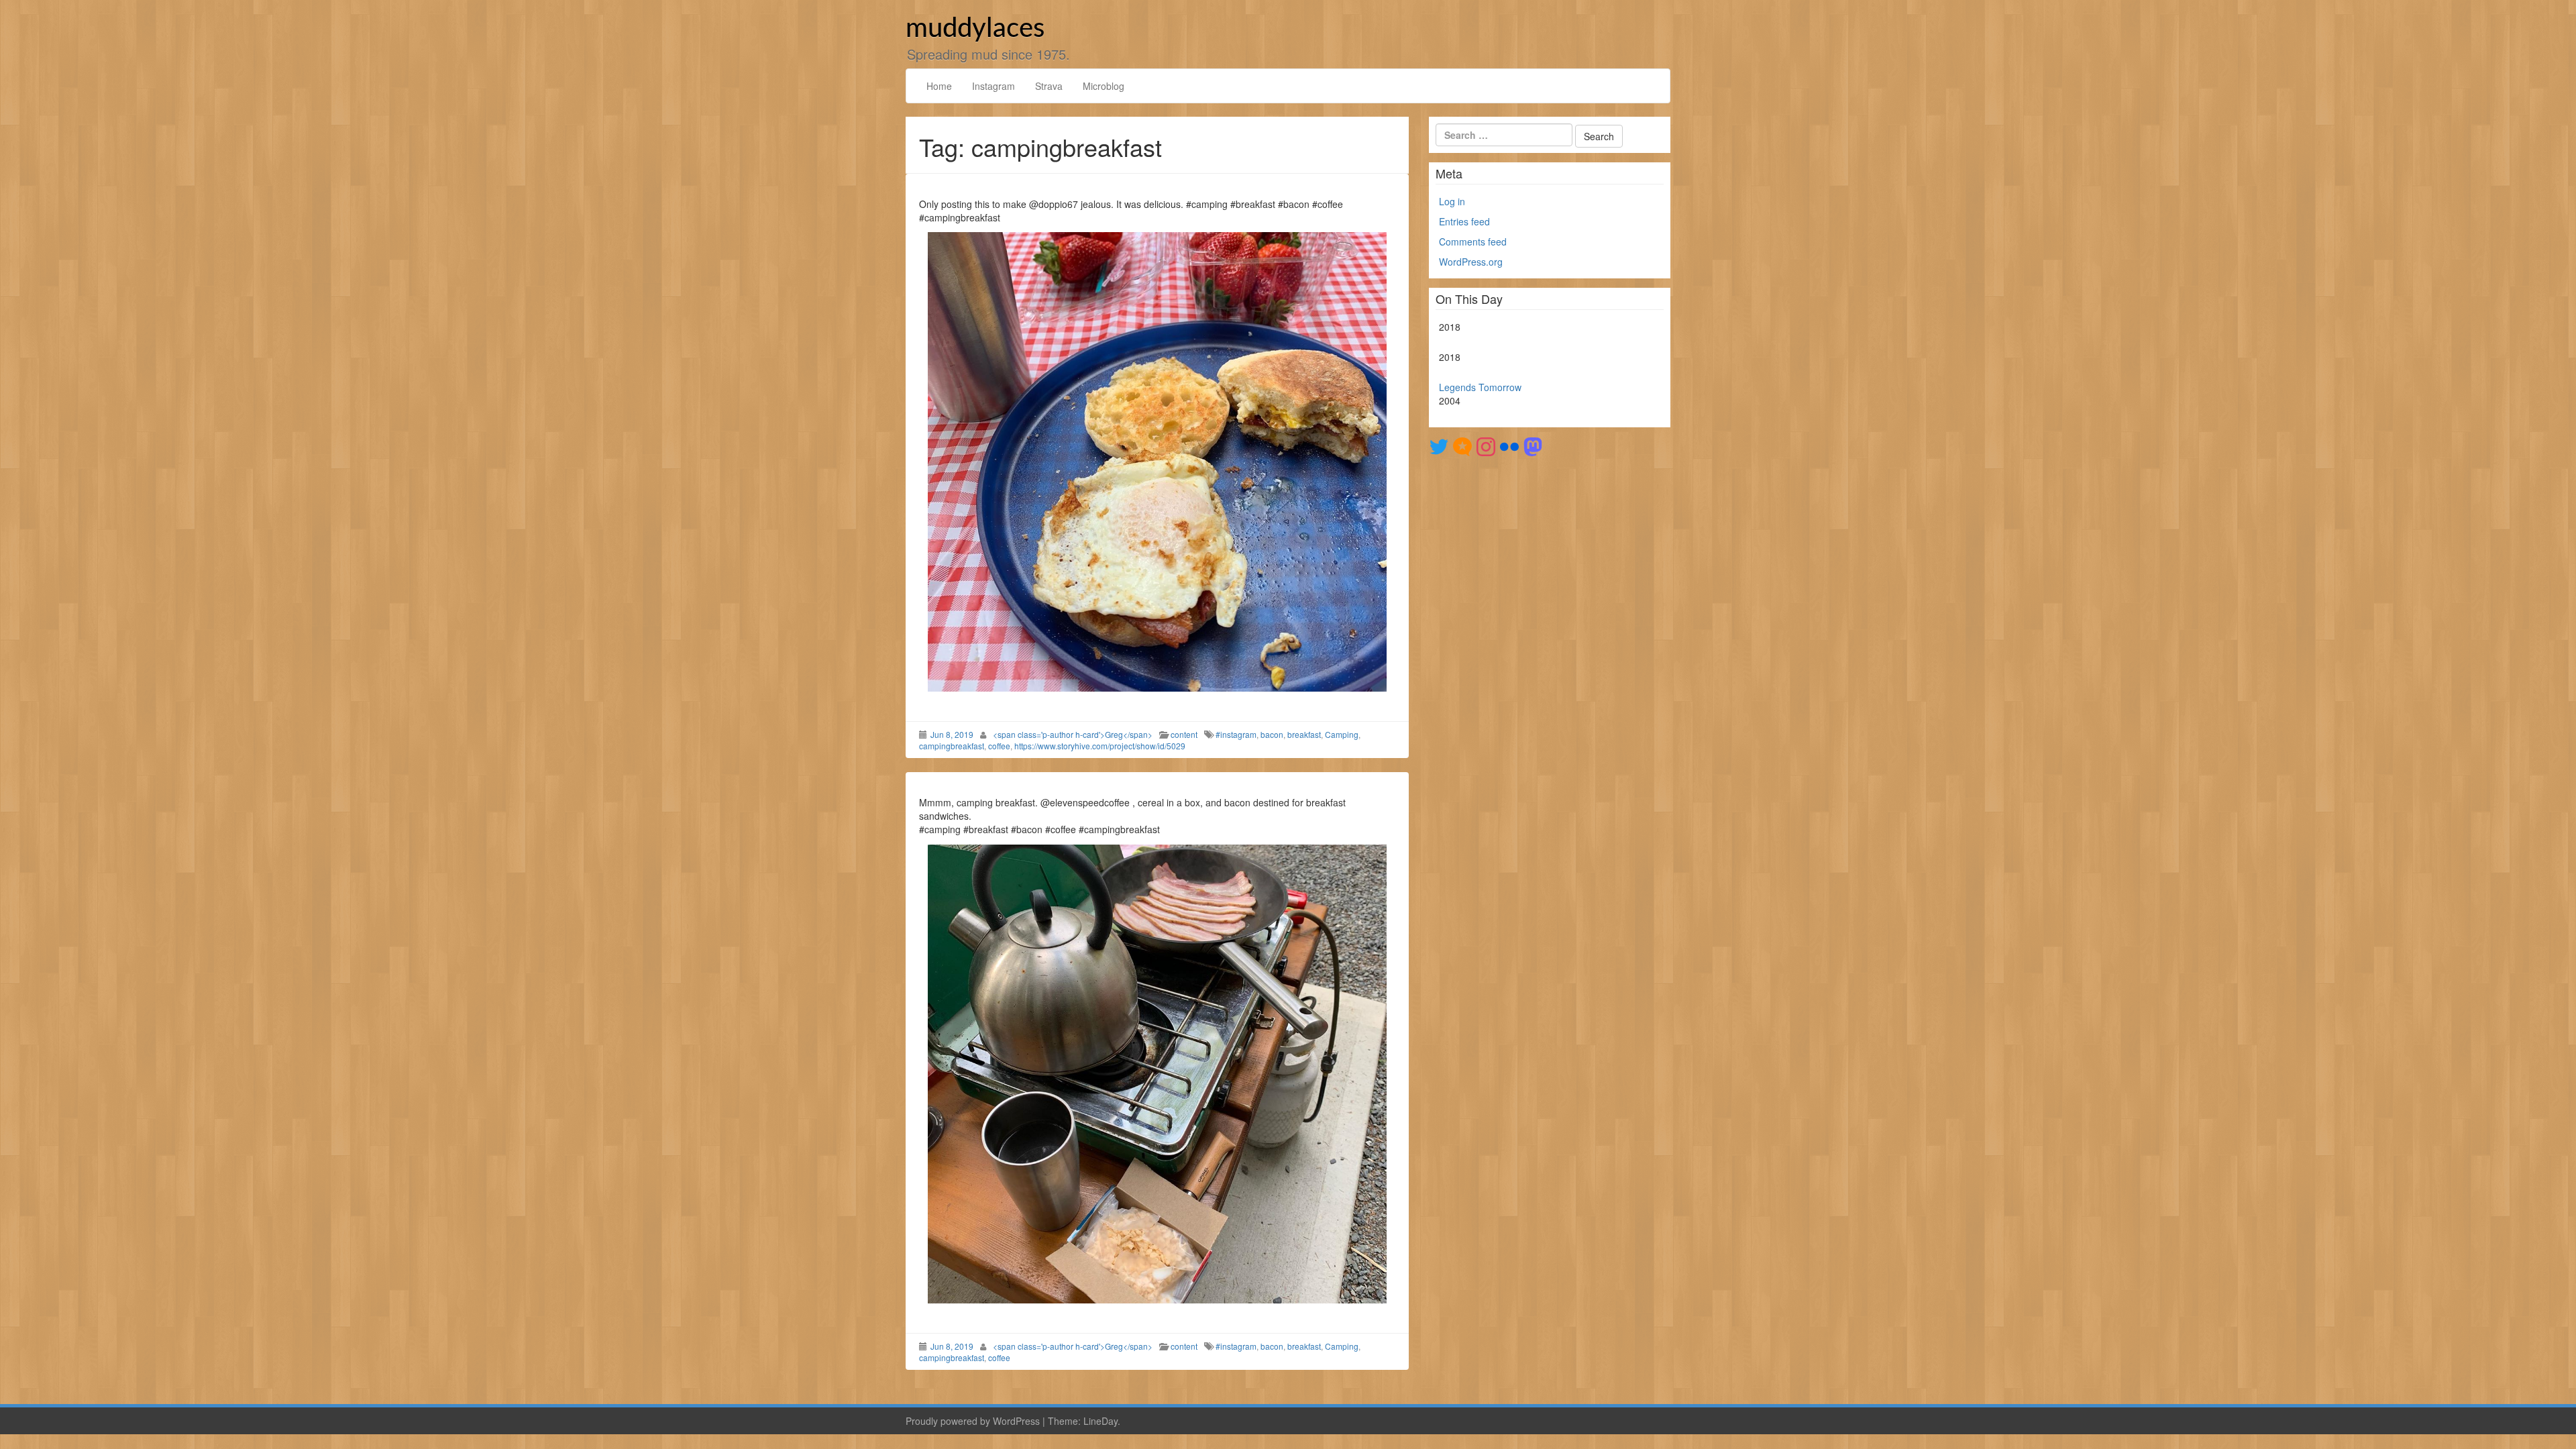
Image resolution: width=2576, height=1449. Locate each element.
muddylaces (975, 29)
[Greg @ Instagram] (1486, 445)
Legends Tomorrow (1480, 387)
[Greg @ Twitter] (1439, 445)
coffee (999, 746)
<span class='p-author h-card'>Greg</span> (1073, 734)
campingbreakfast (952, 746)
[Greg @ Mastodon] (1533, 445)
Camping (1342, 734)
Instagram (994, 86)
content (1184, 734)
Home (939, 86)
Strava (1049, 86)
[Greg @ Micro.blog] (1462, 445)
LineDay (1101, 1421)
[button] (1157, 462)
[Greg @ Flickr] (1509, 445)
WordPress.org (1471, 262)
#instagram (1236, 734)
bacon (1272, 734)
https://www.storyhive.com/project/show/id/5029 (1100, 746)
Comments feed (1473, 241)
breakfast (1304, 734)
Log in (1452, 201)
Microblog (1104, 86)
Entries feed (1464, 221)
